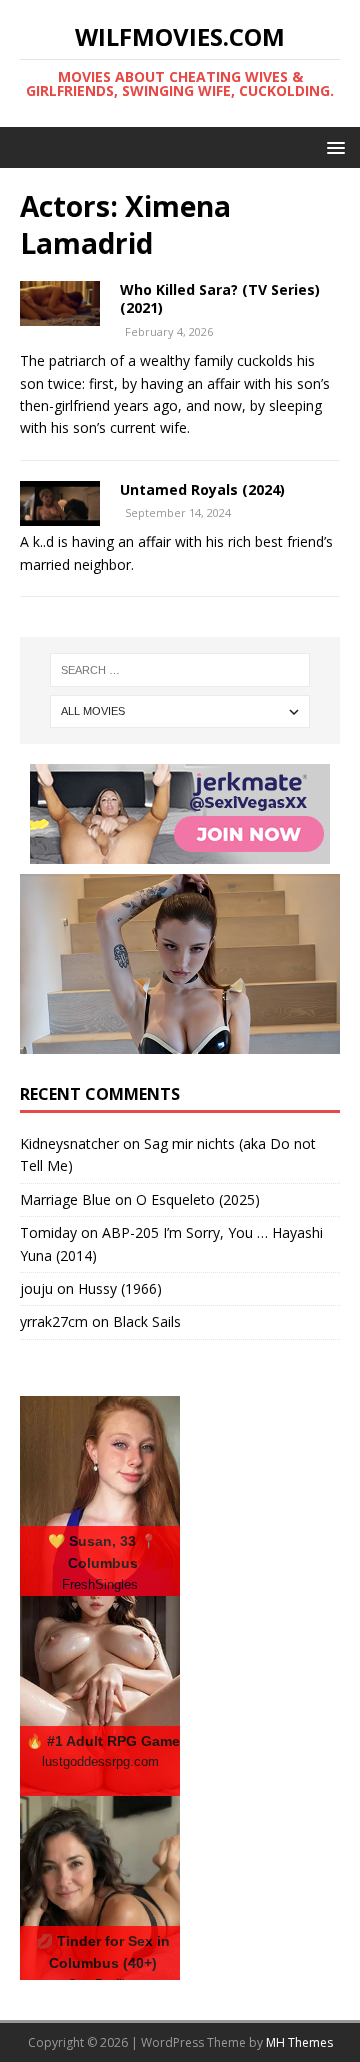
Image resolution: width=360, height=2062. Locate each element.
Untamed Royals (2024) (202, 489)
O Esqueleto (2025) (198, 1199)
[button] (332, 146)
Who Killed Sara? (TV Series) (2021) (220, 298)
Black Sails (147, 1321)
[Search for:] (180, 670)
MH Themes (299, 2042)
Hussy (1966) (120, 1288)
